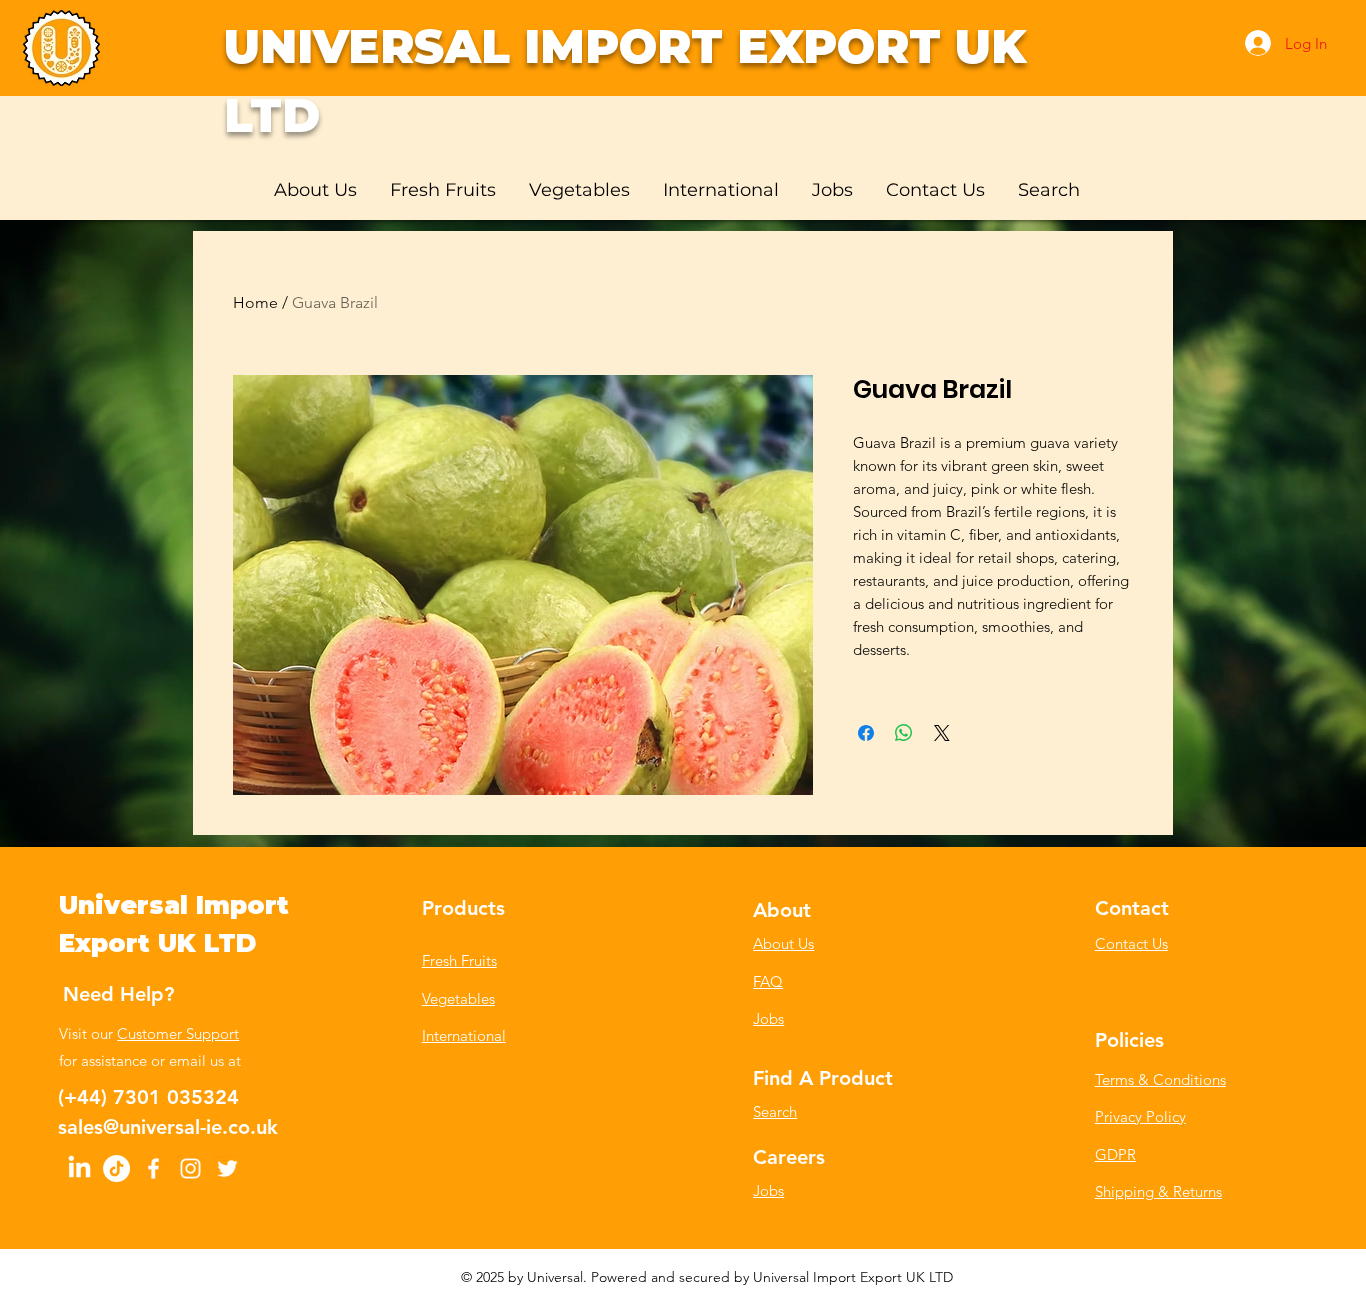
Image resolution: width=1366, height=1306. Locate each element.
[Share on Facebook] (866, 733)
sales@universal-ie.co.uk (168, 1127)
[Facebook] (153, 1168)
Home (255, 302)
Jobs (768, 1018)
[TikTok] (116, 1168)
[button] (444, 190)
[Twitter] (227, 1168)
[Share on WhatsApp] (904, 733)
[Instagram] (190, 1168)
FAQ (768, 981)
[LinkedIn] (79, 1168)
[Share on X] (942, 733)
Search (775, 1111)
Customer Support (178, 1033)
